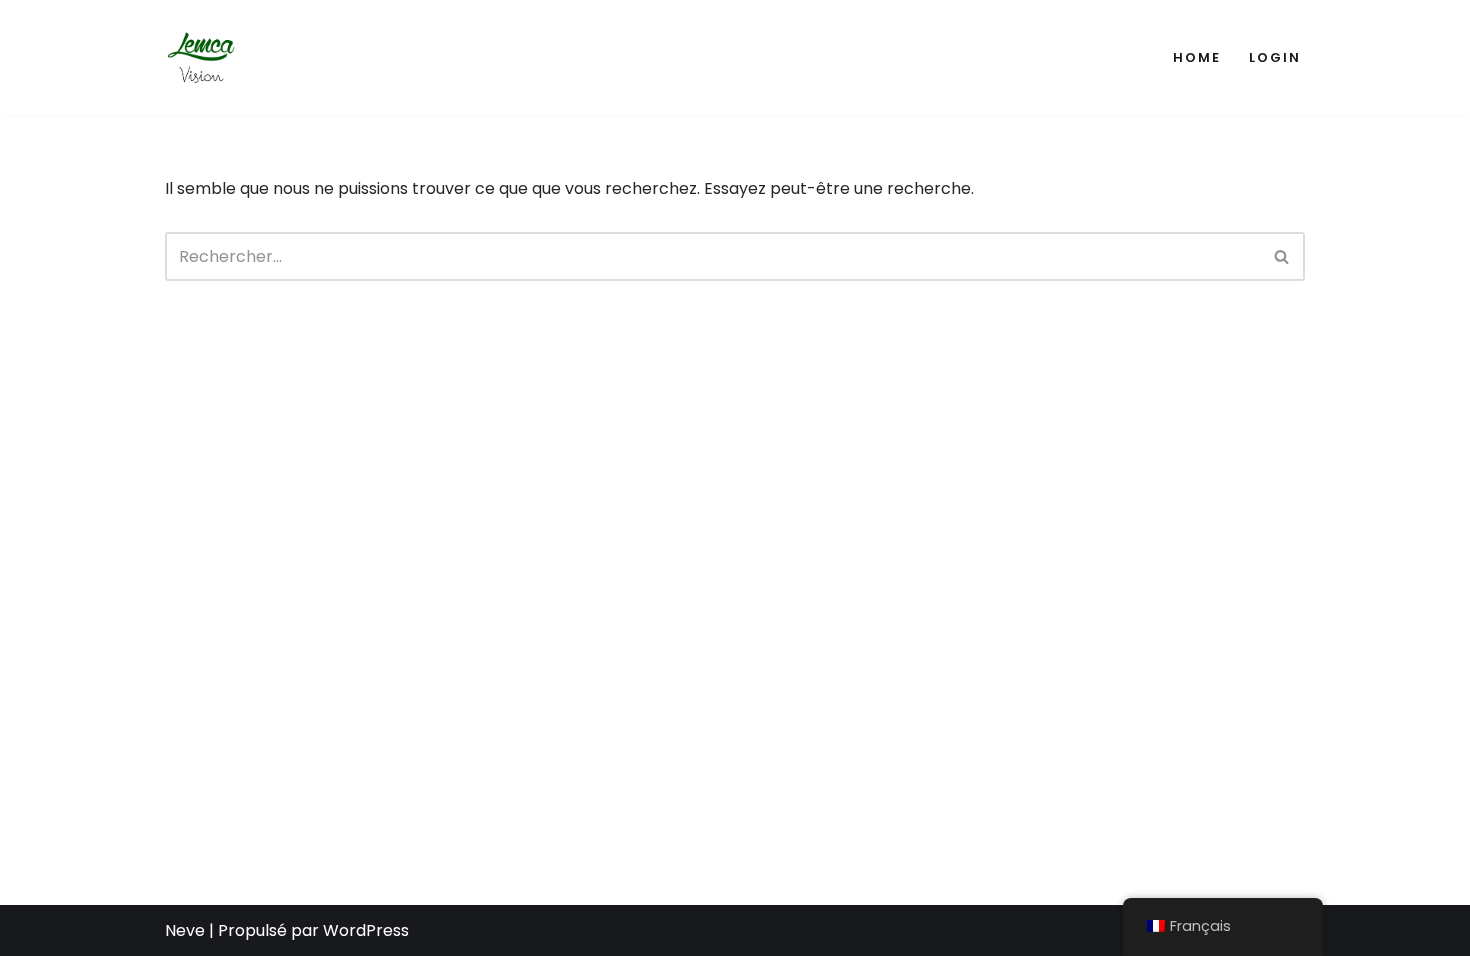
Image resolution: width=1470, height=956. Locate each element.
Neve (185, 930)
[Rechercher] (1282, 256)
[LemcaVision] (204, 57)
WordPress (366, 930)
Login (1275, 57)
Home (1197, 57)
